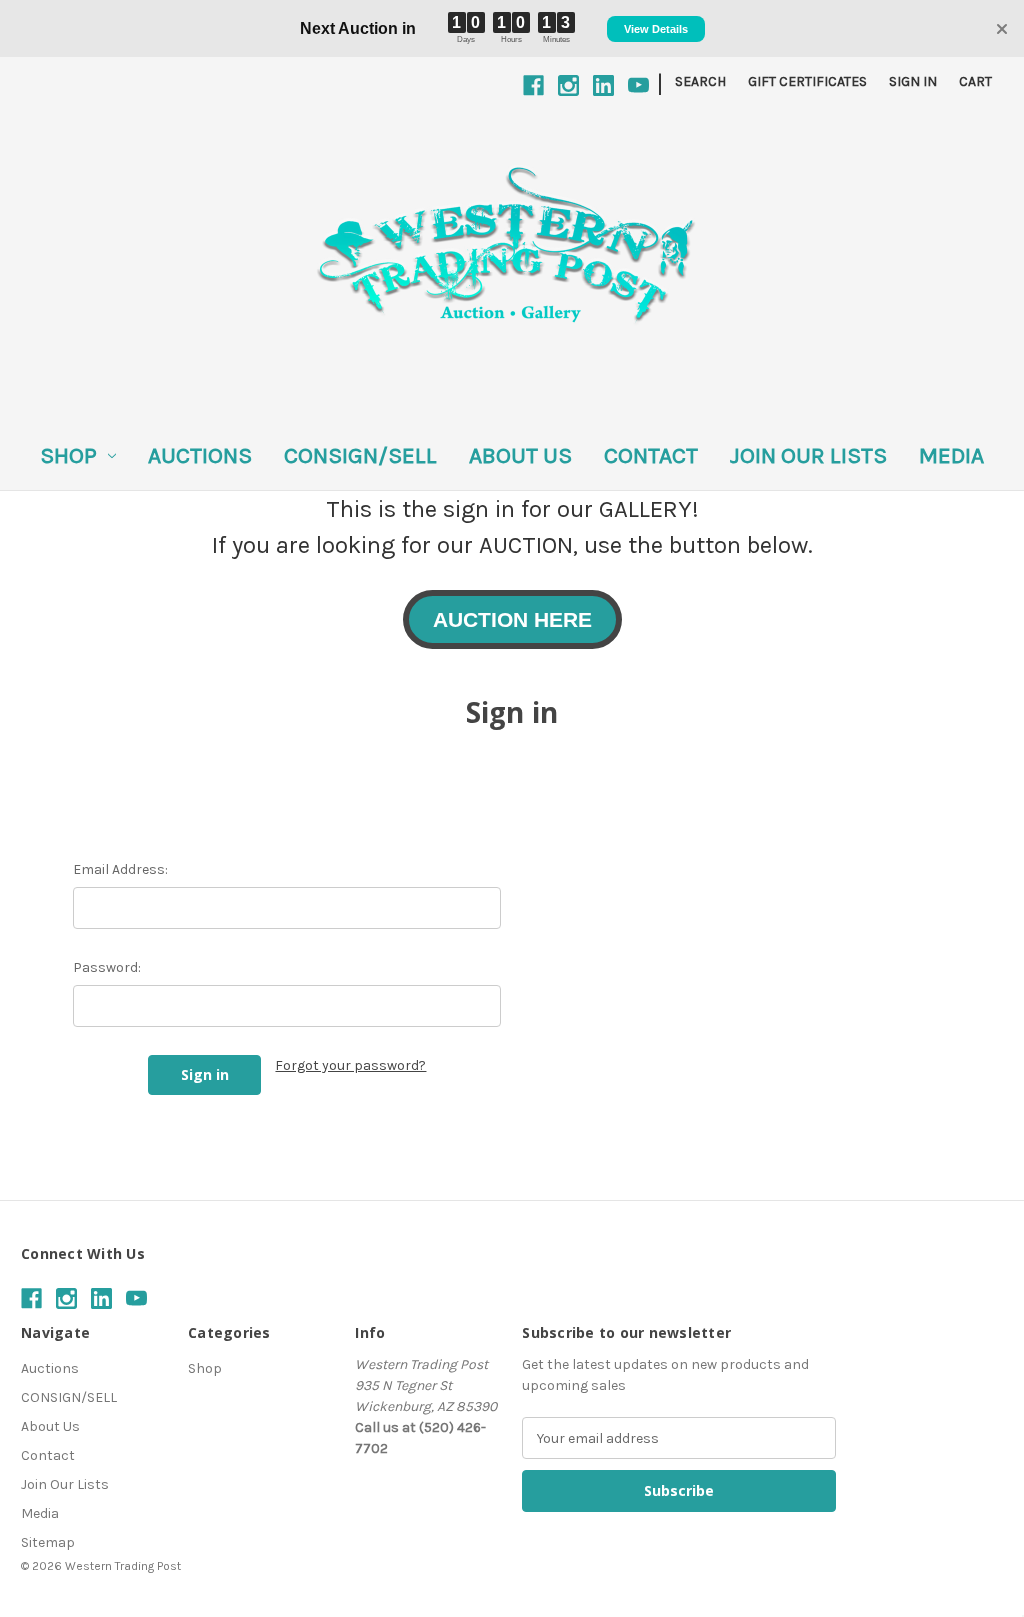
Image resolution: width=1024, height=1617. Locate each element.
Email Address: (120, 869)
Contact (651, 455)
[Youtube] (638, 85)
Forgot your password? (350, 1065)
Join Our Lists (808, 455)
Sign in (913, 81)
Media (951, 455)
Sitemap (48, 1542)
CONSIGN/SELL (360, 455)
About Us (520, 455)
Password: (107, 967)
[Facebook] (533, 85)
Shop (68, 455)
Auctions (200, 455)
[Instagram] (568, 85)
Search (700, 81)
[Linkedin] (603, 85)
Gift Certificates (807, 81)
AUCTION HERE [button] (512, 619)
